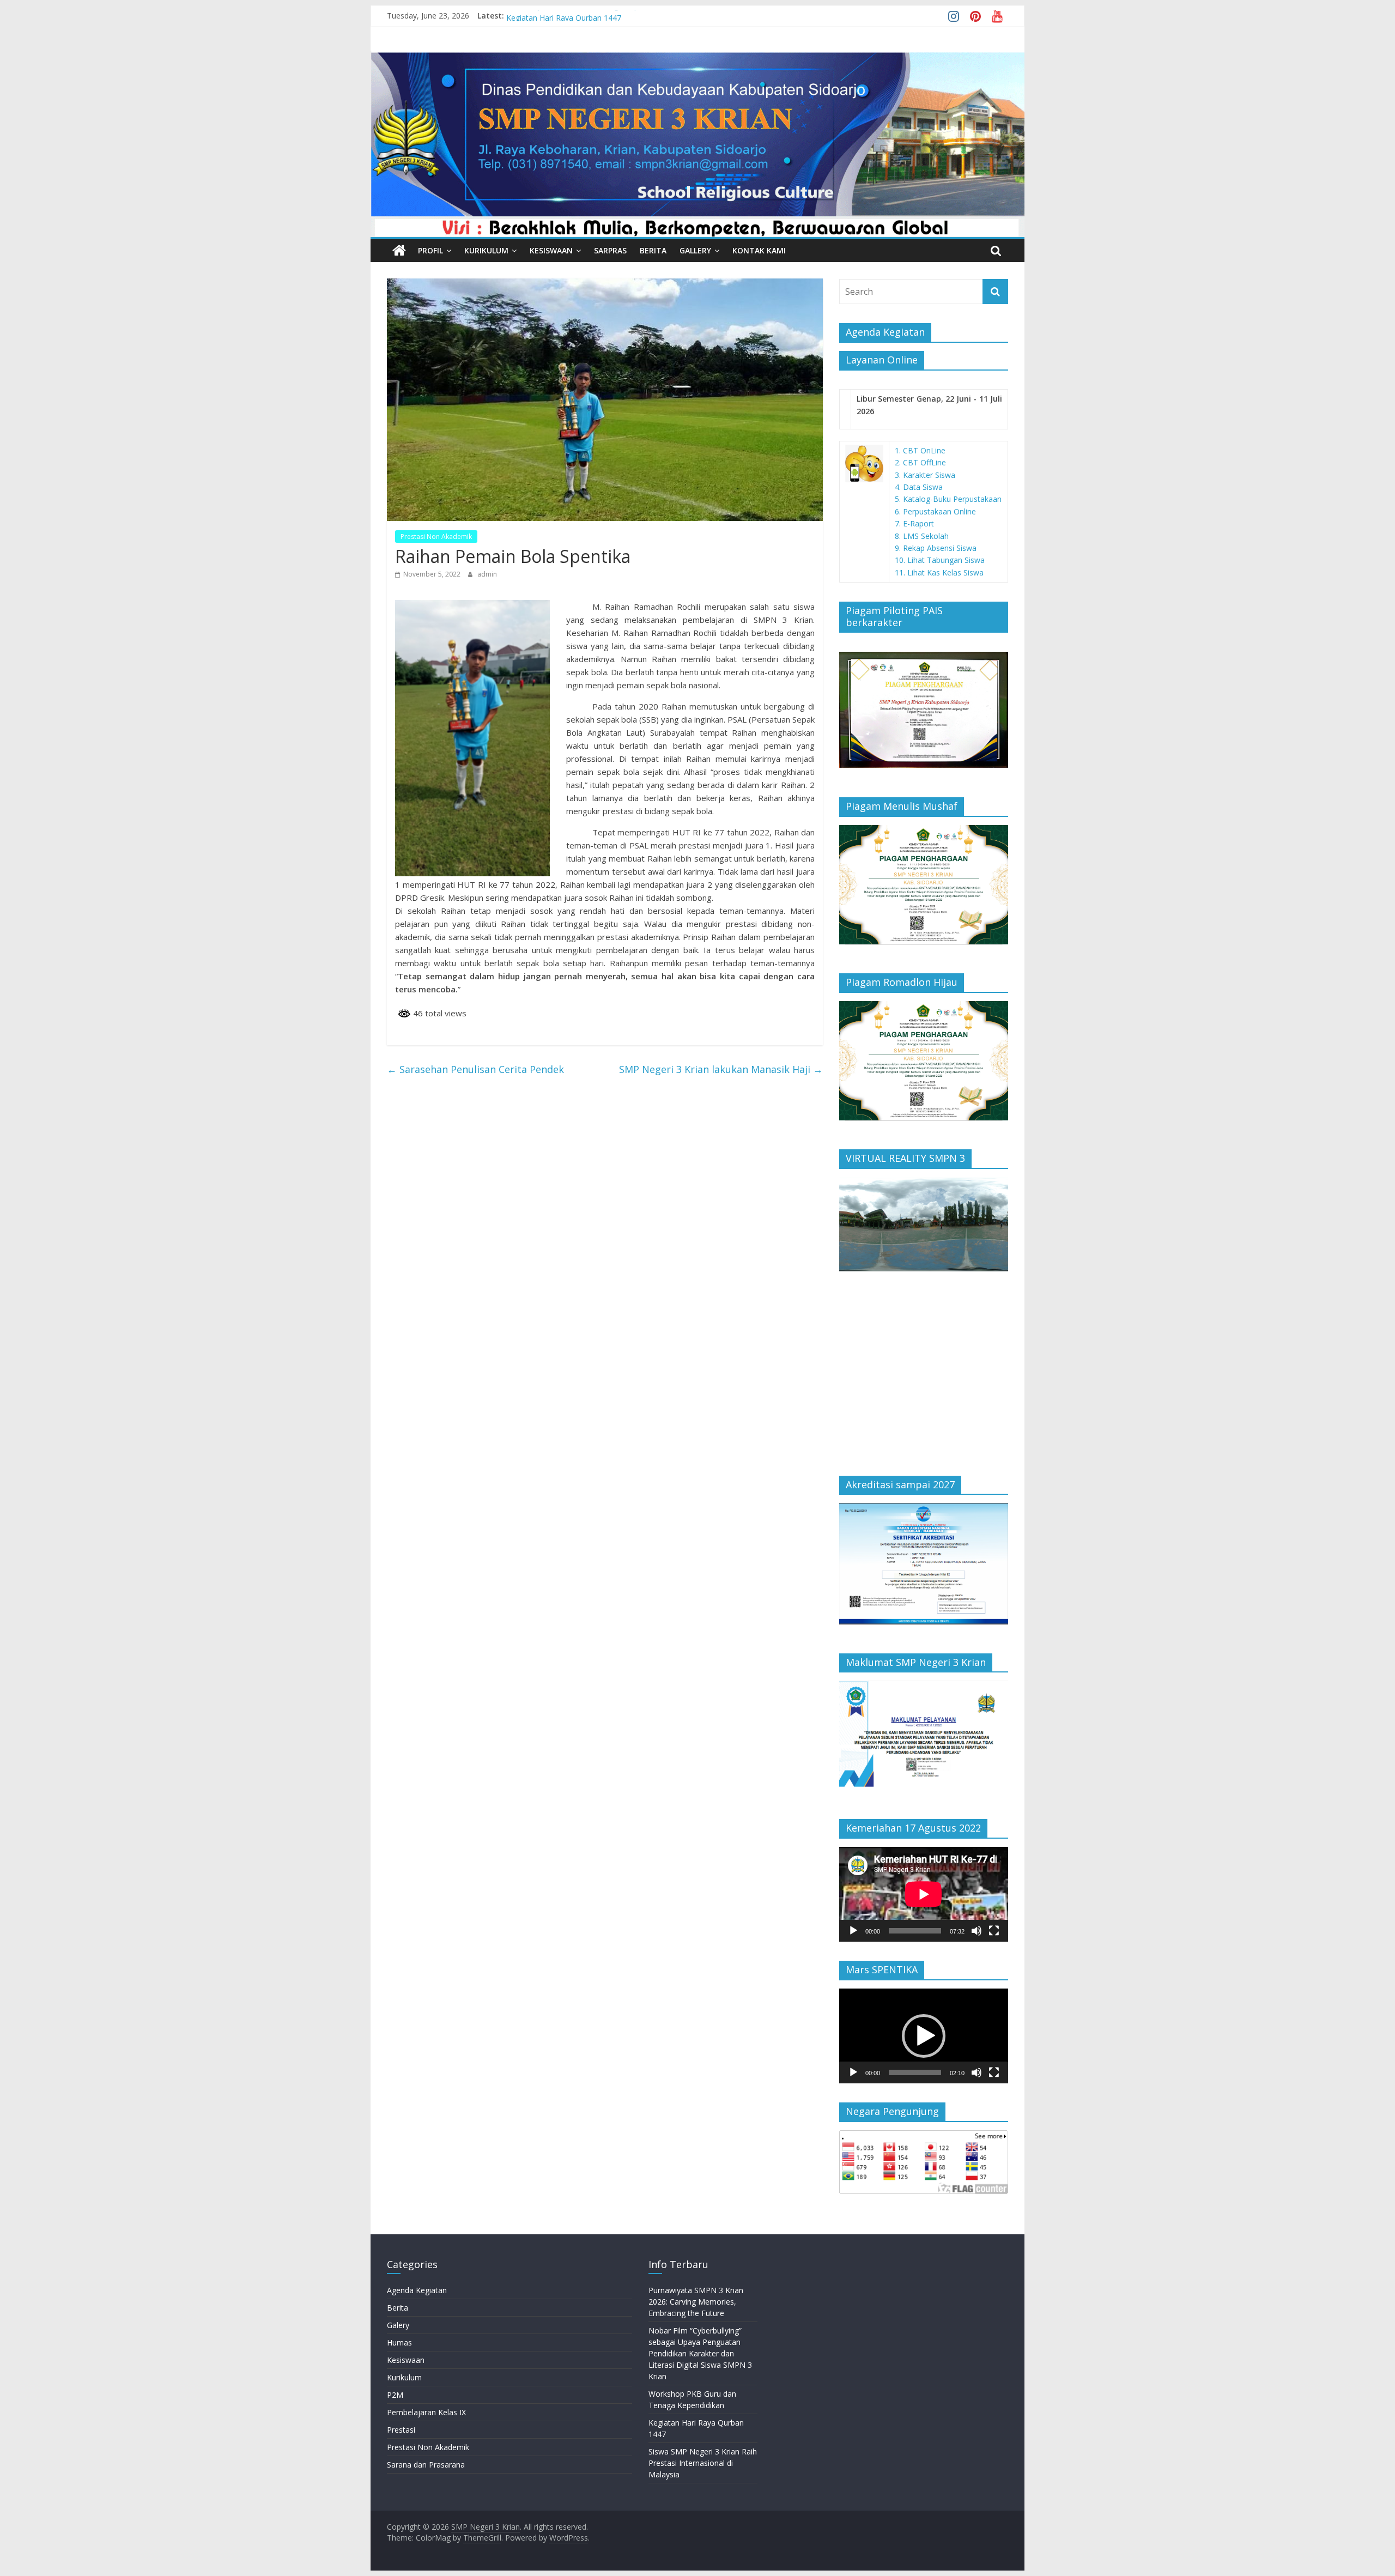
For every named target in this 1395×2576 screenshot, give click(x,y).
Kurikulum (486, 250)
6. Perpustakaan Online (935, 511)
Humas (399, 2342)
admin (487, 574)
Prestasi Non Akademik (436, 537)
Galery (398, 2325)
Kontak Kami (759, 250)
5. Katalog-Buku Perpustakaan (948, 499)
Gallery (695, 250)
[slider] (915, 2072)
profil (430, 250)
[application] (924, 1894)
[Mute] (976, 1931)
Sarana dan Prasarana (426, 2465)
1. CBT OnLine (920, 450)
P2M (395, 2395)
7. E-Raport (914, 523)
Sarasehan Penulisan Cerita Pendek (475, 1069)
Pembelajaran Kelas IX (426, 2412)
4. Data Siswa (919, 487)
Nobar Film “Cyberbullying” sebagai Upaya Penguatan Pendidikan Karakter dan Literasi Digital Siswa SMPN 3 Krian (700, 2353)
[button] (924, 2036)
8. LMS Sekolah (922, 536)
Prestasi (401, 2430)
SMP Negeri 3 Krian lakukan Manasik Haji (721, 1069)
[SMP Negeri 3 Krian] (697, 57)
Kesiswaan (551, 250)
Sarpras (610, 250)
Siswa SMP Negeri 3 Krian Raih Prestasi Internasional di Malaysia (703, 2463)
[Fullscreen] (994, 1931)
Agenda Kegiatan (417, 2290)
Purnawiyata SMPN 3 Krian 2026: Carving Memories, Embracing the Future (696, 2302)
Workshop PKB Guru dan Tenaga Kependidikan (589, 16)
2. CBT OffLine (920, 462)
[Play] (853, 1931)
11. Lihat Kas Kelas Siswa (939, 572)
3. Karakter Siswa (925, 475)
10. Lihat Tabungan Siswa (940, 560)
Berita (653, 250)
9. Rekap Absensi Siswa (936, 548)
